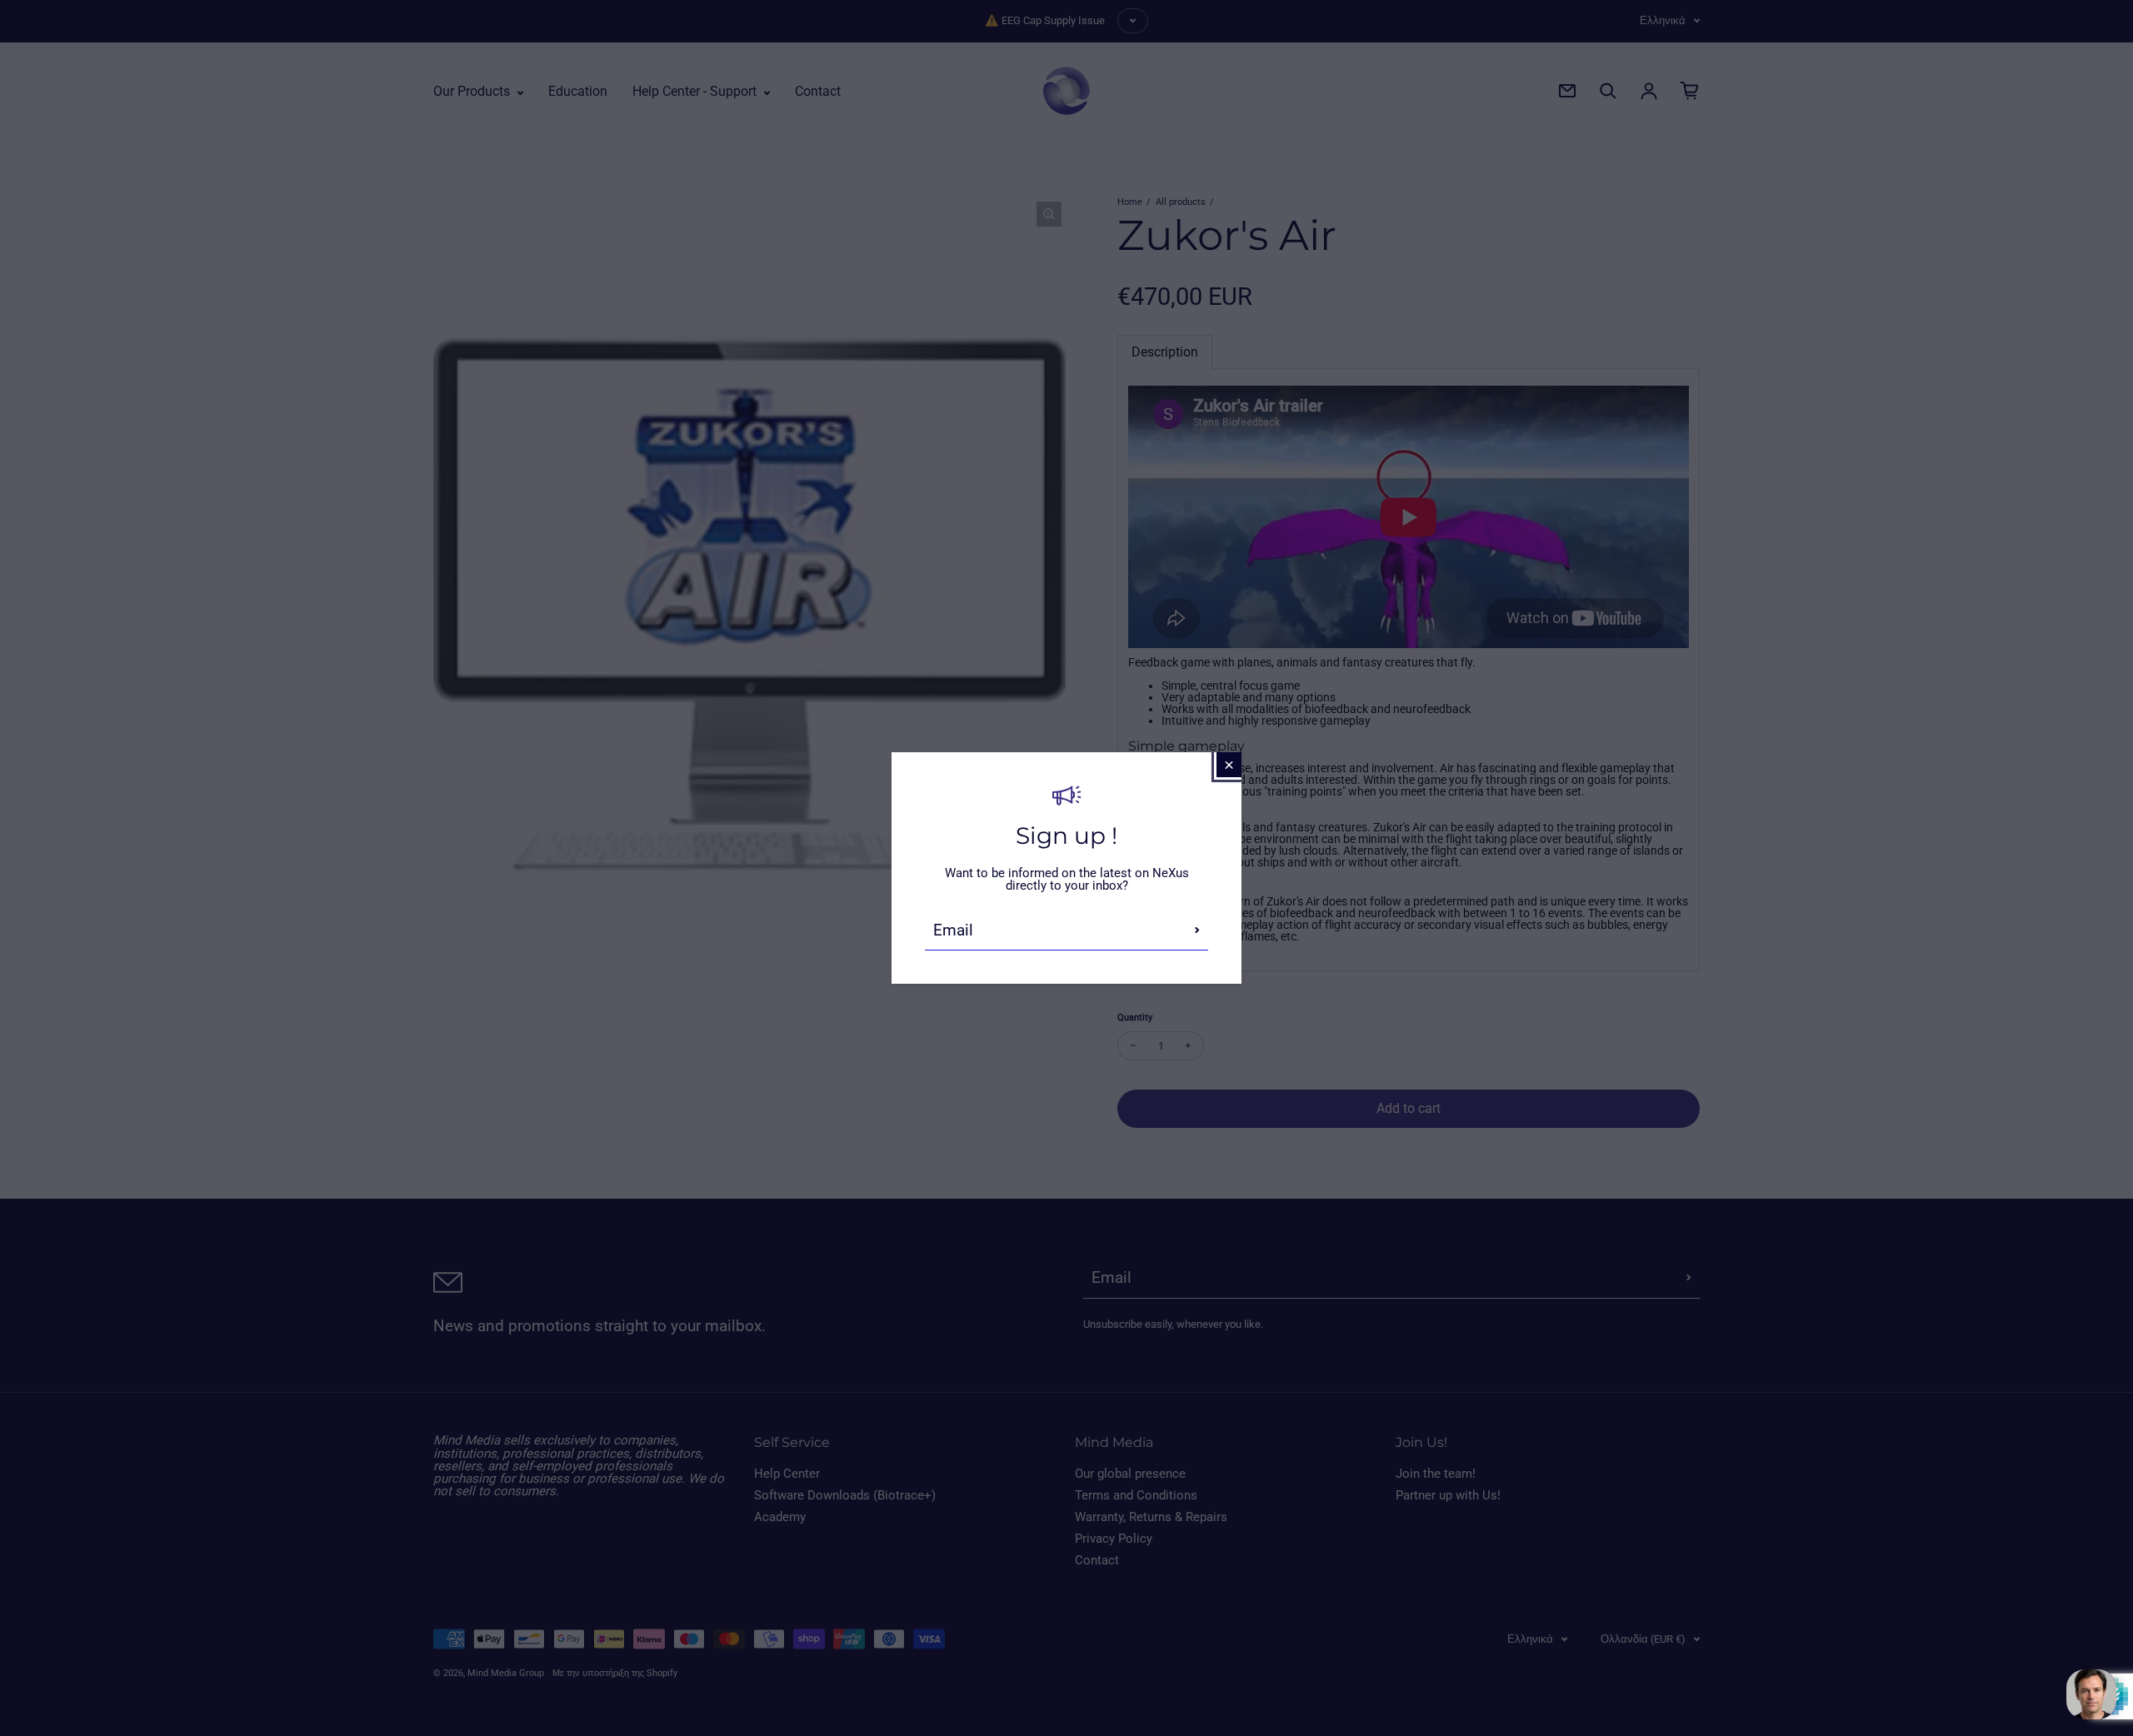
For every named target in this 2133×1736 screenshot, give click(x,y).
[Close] (1229, 765)
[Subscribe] (1197, 930)
